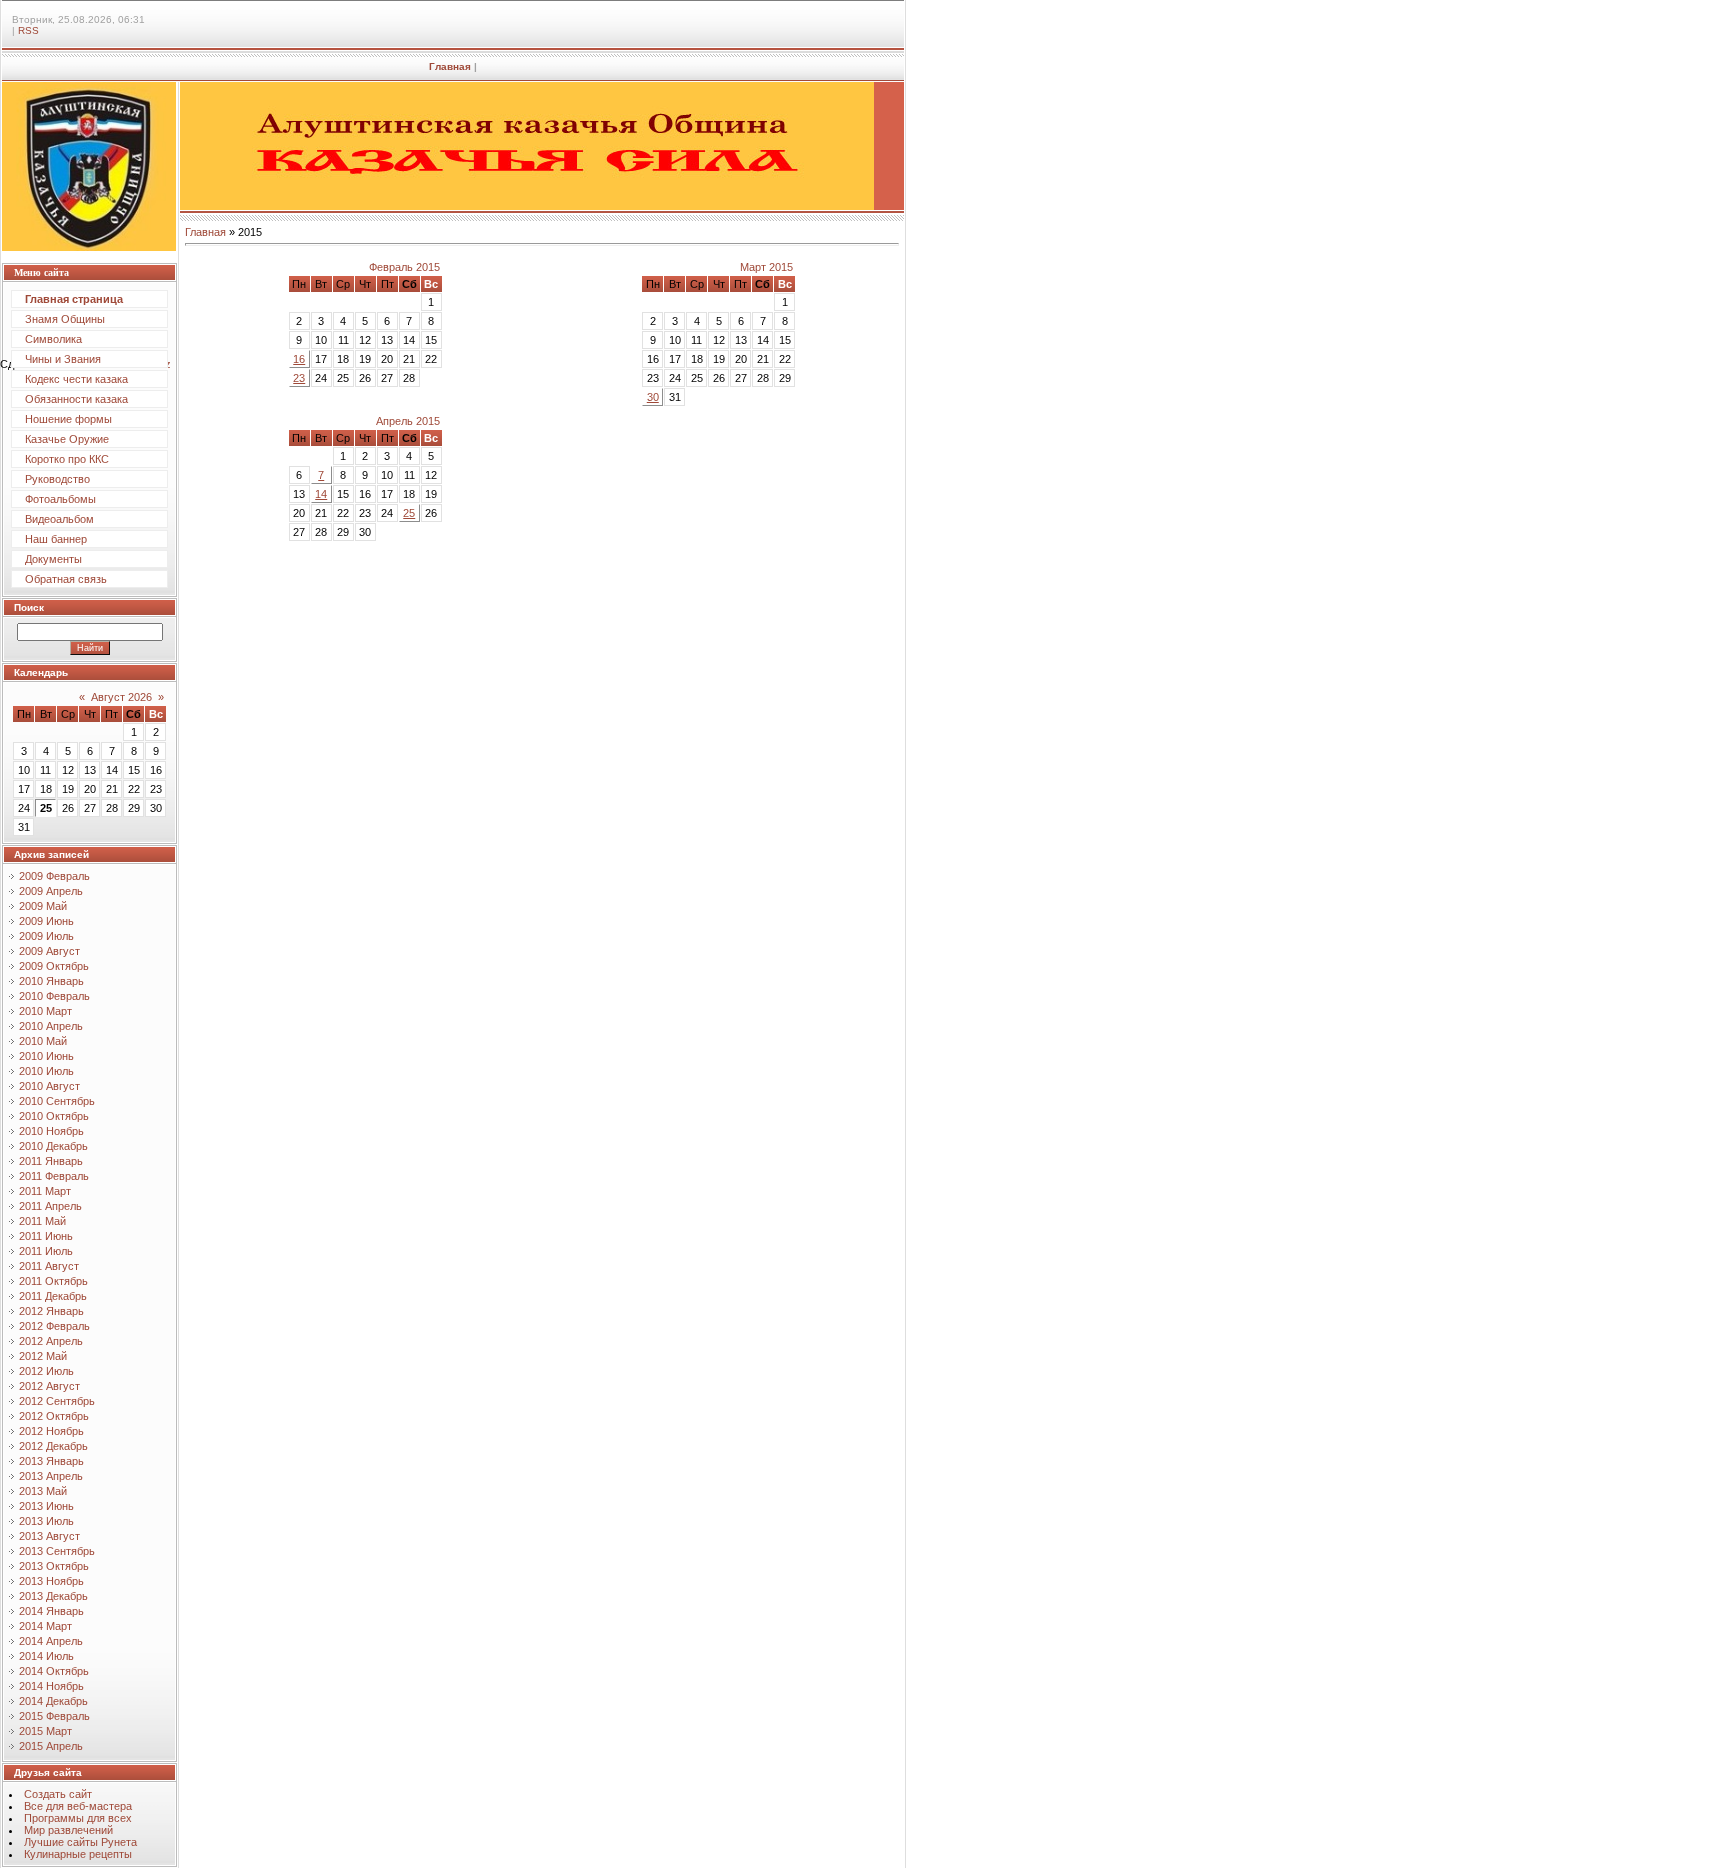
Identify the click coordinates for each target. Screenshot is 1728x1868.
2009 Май (43, 906)
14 (321, 494)
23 (299, 378)
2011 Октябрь (53, 1281)
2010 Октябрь (54, 1116)
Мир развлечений (68, 1830)
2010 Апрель (51, 1026)
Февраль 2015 (404, 267)
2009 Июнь (46, 921)
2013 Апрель (51, 1476)
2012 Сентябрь (57, 1401)
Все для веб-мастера (78, 1806)
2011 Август (49, 1266)
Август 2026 (121, 697)
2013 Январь (51, 1461)
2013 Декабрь (53, 1596)
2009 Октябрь (54, 966)
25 (409, 513)
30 (653, 397)
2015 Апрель (51, 1746)
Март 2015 (766, 267)
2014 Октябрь (54, 1671)
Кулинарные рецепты (78, 1854)
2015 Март (45, 1731)
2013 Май (43, 1491)
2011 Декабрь (53, 1296)
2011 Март (45, 1191)
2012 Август (49, 1386)
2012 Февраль (54, 1326)
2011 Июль (46, 1251)
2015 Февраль (54, 1716)
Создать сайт (58, 1794)
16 (299, 359)
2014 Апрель (51, 1641)
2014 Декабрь (53, 1701)
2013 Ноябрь (51, 1581)
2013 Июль (46, 1521)
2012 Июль (46, 1371)
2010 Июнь (46, 1056)
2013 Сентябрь (57, 1551)
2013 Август (49, 1536)
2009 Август (49, 951)
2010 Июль (46, 1071)
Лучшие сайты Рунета (80, 1842)
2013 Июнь (46, 1506)
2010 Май (43, 1041)
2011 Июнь (46, 1236)
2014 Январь (51, 1611)
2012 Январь (51, 1311)
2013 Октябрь (54, 1566)
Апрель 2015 (408, 421)
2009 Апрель (51, 891)
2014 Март (45, 1626)
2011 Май (42, 1221)
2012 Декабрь (53, 1446)
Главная (450, 66)
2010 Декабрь (53, 1146)
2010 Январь (51, 981)
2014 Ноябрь (51, 1686)
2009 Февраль (54, 876)
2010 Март (45, 1011)
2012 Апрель (51, 1341)
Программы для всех (78, 1818)
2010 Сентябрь (57, 1101)
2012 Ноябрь (51, 1431)
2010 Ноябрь (51, 1131)
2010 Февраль (54, 996)
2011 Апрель (50, 1206)
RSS (28, 30)
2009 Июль (46, 936)
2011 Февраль (54, 1176)
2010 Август (49, 1086)
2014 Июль (46, 1656)
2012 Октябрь (54, 1416)
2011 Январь (51, 1161)
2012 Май (43, 1356)
